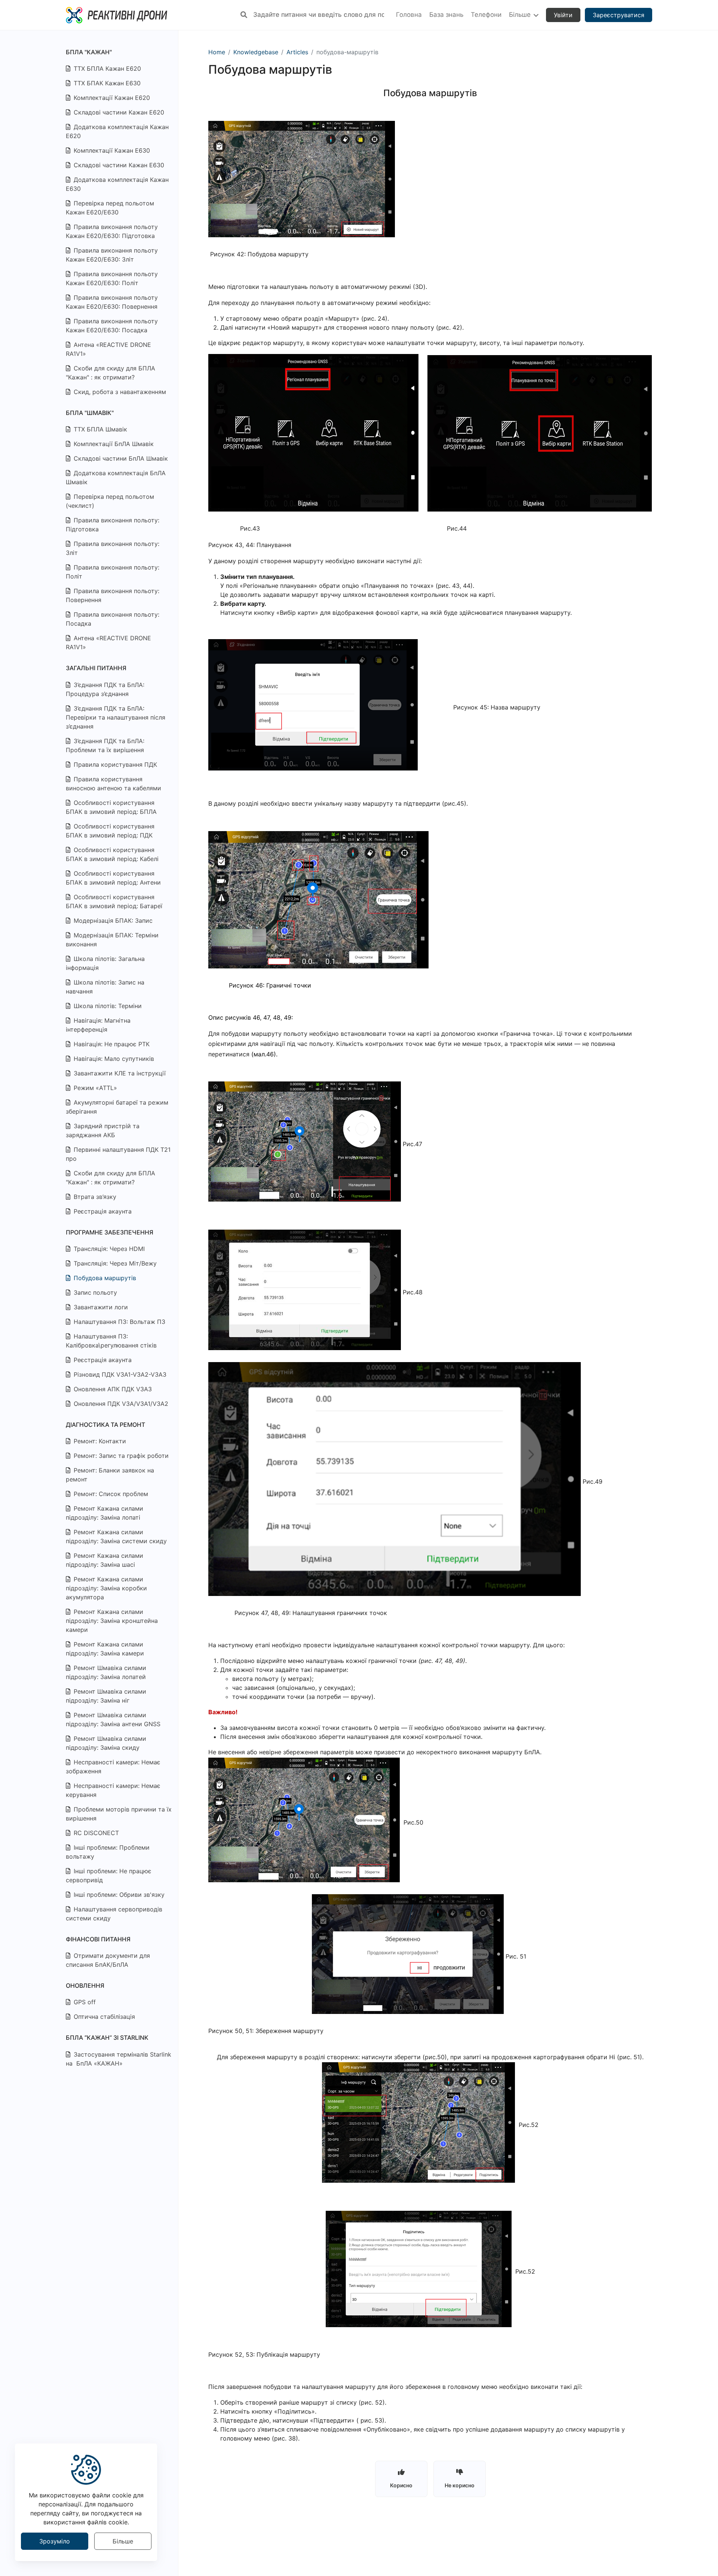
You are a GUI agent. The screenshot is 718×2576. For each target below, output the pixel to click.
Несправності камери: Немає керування (113, 1790)
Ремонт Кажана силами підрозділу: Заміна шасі (105, 1560)
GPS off (84, 2002)
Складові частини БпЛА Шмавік (120, 458)
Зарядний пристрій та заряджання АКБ (103, 1130)
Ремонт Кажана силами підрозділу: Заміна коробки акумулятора (106, 1588)
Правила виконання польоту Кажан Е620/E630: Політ (112, 278)
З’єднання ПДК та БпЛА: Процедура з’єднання (105, 689)
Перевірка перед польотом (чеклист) (110, 501)
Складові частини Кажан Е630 (118, 165)
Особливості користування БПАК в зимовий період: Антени (113, 878)
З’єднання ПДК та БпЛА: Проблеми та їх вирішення (105, 745)
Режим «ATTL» (94, 1088)
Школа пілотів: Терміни (107, 1006)
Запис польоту (94, 1292)
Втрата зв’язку (94, 1197)
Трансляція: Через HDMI (108, 1249)
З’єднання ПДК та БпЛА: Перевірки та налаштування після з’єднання (116, 717)
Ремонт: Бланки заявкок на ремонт (110, 1475)
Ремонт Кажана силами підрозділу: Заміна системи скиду (116, 1536)
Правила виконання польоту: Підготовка (113, 525)
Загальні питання (96, 668)
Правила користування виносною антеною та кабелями (113, 784)
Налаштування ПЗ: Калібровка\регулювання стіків (111, 1341)
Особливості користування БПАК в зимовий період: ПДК (110, 831)
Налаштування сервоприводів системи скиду (114, 1914)
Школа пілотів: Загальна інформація (105, 963)
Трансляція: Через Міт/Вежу (114, 1263)
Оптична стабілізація (103, 2017)
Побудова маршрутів (104, 1278)
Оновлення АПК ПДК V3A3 (112, 1389)
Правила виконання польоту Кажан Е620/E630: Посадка (112, 326)
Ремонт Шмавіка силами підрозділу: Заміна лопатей (106, 1672)
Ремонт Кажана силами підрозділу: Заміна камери (105, 1649)
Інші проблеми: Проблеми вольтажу (108, 1852)
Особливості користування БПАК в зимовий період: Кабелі (112, 854)
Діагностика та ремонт (105, 1425)
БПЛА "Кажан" (89, 52)
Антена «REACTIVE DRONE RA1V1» (108, 349)
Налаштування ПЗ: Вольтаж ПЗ (119, 1322)
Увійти (563, 15)
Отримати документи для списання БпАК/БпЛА (108, 1960)
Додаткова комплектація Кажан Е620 (117, 131)
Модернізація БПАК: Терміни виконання (112, 940)
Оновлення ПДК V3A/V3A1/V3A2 (120, 1404)
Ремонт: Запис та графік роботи (120, 1456)
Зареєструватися (619, 15)
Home (217, 52)
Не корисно (460, 2485)
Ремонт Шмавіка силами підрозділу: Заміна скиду (106, 1743)
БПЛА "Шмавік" (90, 413)
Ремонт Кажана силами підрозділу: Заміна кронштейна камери (112, 1621)
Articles (297, 52)
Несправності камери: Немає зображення (113, 1767)
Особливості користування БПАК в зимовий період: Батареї (114, 901)
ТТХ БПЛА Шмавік (99, 429)
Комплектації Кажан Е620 (111, 98)
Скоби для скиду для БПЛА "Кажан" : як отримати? (111, 373)
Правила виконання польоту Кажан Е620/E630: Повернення (112, 302)
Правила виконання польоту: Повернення (113, 595)
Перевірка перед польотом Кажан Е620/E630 (110, 208)
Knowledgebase (256, 52)
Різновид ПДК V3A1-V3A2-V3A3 (119, 1374)
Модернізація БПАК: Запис (112, 921)
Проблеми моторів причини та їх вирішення (119, 1814)
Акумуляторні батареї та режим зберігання (117, 1107)
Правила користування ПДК (114, 764)
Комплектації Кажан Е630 (111, 150)
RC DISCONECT (95, 1833)
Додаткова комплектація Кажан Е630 (117, 184)
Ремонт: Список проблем (110, 1494)
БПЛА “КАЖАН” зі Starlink (107, 2038)
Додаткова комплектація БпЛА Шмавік (116, 477)
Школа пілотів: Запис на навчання (105, 987)
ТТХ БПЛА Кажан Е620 (106, 68)
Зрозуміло (55, 2541)
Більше (123, 2541)
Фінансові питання (98, 1939)
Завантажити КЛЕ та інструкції (119, 1073)
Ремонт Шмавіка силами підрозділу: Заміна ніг (106, 1696)
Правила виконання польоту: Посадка (113, 619)
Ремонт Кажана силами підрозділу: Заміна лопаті (105, 1513)
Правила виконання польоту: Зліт (113, 548)
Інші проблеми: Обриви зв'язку (118, 1895)
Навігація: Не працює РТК (111, 1044)
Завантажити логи (100, 1307)
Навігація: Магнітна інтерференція (98, 1025)
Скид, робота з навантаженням (119, 392)
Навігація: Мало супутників (113, 1059)
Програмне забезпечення (110, 1232)
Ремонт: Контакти (99, 1441)
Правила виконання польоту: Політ (113, 572)
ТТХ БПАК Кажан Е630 (106, 83)
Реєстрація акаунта (102, 1211)
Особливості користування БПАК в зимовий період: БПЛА (111, 807)
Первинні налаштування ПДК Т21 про (118, 1154)
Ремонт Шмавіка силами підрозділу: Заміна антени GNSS (113, 1719)
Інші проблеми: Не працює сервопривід (109, 1875)
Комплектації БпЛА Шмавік (113, 444)
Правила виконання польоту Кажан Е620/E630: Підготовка (112, 231)
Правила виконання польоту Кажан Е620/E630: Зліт (112, 255)
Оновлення (85, 1986)
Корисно (401, 2485)
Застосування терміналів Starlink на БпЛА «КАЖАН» (119, 2059)
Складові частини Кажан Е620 (118, 112)
